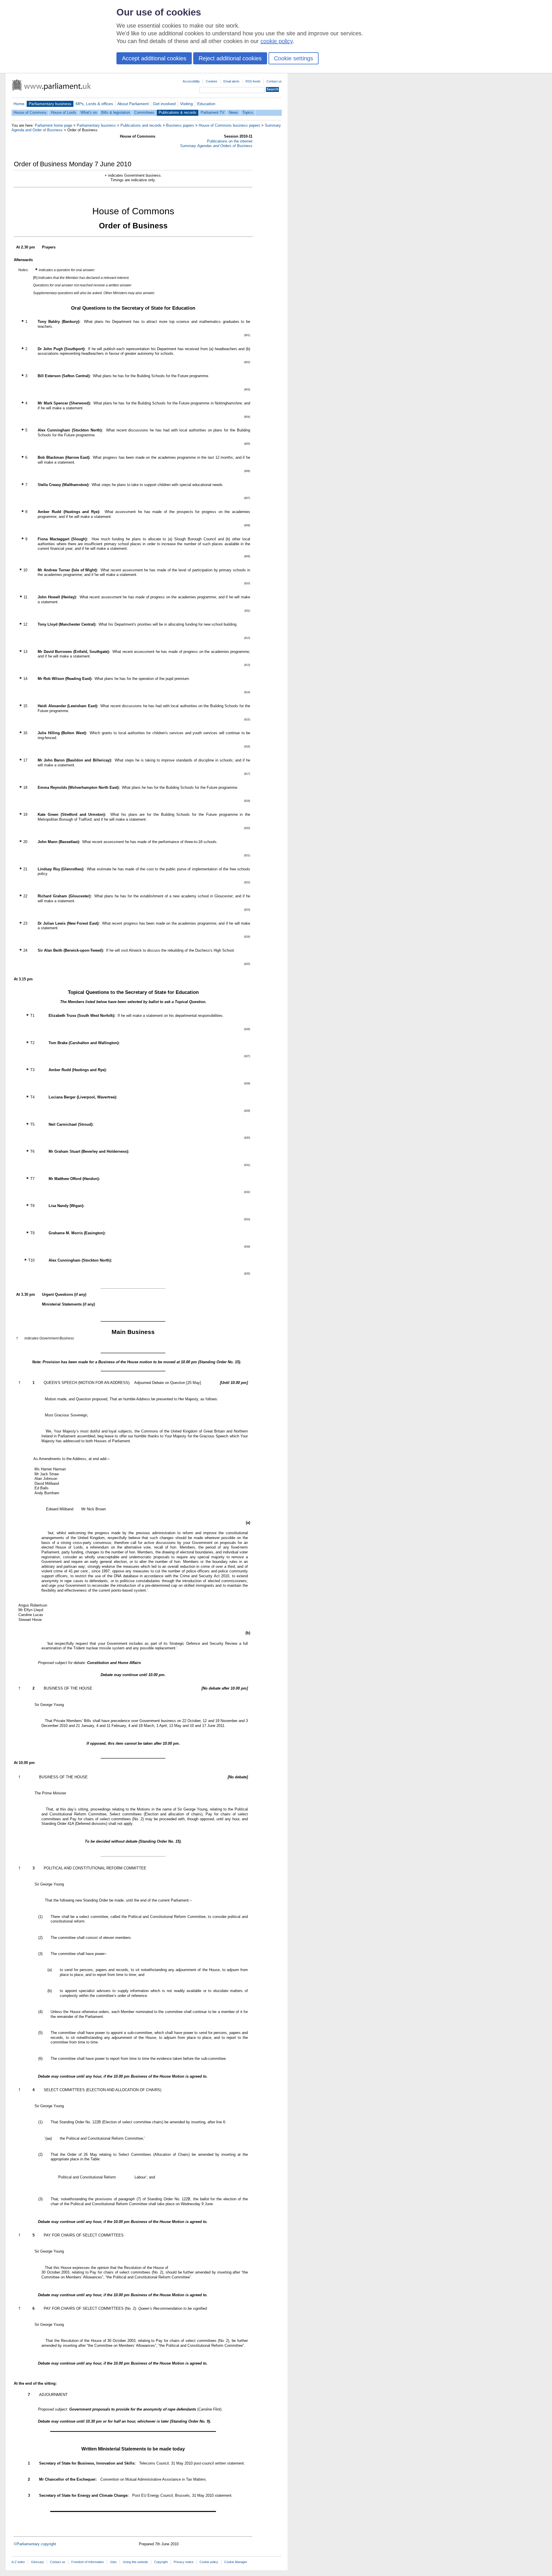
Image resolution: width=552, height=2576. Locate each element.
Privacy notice (184, 2562)
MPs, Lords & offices (94, 104)
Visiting (186, 104)
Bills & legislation (116, 112)
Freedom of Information (88, 2562)
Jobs (113, 2562)
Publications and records (141, 125)
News (233, 112)
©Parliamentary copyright (35, 2544)
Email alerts (231, 81)
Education (206, 104)
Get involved (164, 104)
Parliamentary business (50, 104)
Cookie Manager (236, 2562)
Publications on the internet (230, 141)
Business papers (180, 125)
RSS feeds (253, 81)
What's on (89, 112)
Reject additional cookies (230, 58)
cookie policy (277, 41)
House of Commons (30, 112)
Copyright (161, 2562)
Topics (248, 112)
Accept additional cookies (154, 58)
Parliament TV (213, 112)
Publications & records (178, 112)
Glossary (38, 2562)
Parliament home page (53, 125)
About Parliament (133, 104)
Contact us (274, 81)
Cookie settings (294, 58)
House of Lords (64, 112)
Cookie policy (209, 2562)
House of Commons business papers (229, 125)
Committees (144, 112)
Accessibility (191, 81)
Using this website (135, 2562)
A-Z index (18, 2562)
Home (19, 104)
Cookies (212, 81)
